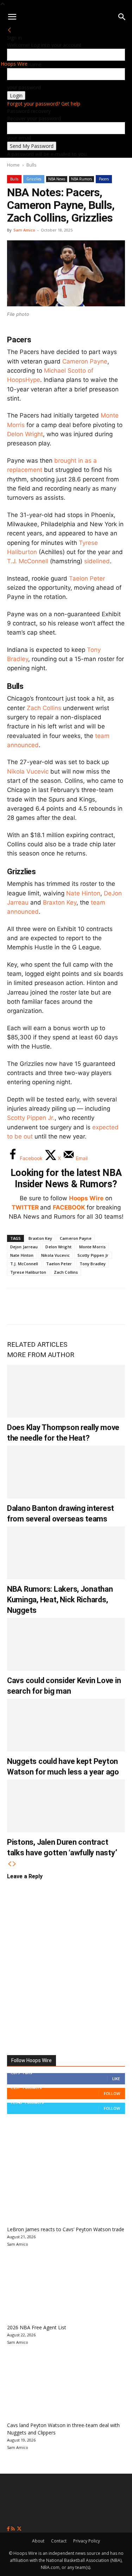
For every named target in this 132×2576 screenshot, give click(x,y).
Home (13, 165)
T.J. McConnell (28, 561)
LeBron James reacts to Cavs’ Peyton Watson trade (66, 2229)
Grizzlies (34, 179)
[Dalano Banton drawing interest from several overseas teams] (66, 1472)
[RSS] (14, 2529)
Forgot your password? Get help (44, 104)
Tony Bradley (93, 1264)
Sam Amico (24, 230)
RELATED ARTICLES (37, 1344)
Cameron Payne (85, 361)
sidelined (97, 561)
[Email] (111, 1306)
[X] (41, 1306)
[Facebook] (18, 1306)
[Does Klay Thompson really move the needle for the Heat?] (66, 1391)
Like (116, 2079)
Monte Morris (92, 1247)
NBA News (57, 179)
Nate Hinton (83, 893)
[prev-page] (10, 1864)
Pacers (104, 179)
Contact (59, 2541)
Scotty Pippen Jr (93, 1255)
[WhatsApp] (64, 1306)
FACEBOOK (69, 1207)
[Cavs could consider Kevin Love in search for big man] (66, 1644)
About (38, 2541)
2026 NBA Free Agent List (37, 2327)
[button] (12, 17)
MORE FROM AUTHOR (41, 1355)
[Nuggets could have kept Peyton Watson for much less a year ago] (66, 1725)
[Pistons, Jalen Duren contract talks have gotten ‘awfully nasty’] (66, 1806)
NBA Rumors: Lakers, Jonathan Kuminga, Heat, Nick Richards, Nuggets (60, 1600)
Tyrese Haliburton (28, 1272)
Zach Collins (44, 708)
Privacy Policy (87, 2541)
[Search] (122, 17)
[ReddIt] (87, 1306)
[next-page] (14, 1864)
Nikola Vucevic (28, 771)
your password (24, 87)
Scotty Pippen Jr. (31, 1118)
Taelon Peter (87, 578)
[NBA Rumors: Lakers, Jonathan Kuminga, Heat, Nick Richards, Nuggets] (66, 1553)
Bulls (32, 165)
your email (19, 138)
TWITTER (25, 1207)
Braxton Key (60, 902)
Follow (112, 2093)
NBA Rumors (81, 179)
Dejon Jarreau (24, 1247)
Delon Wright (25, 434)
